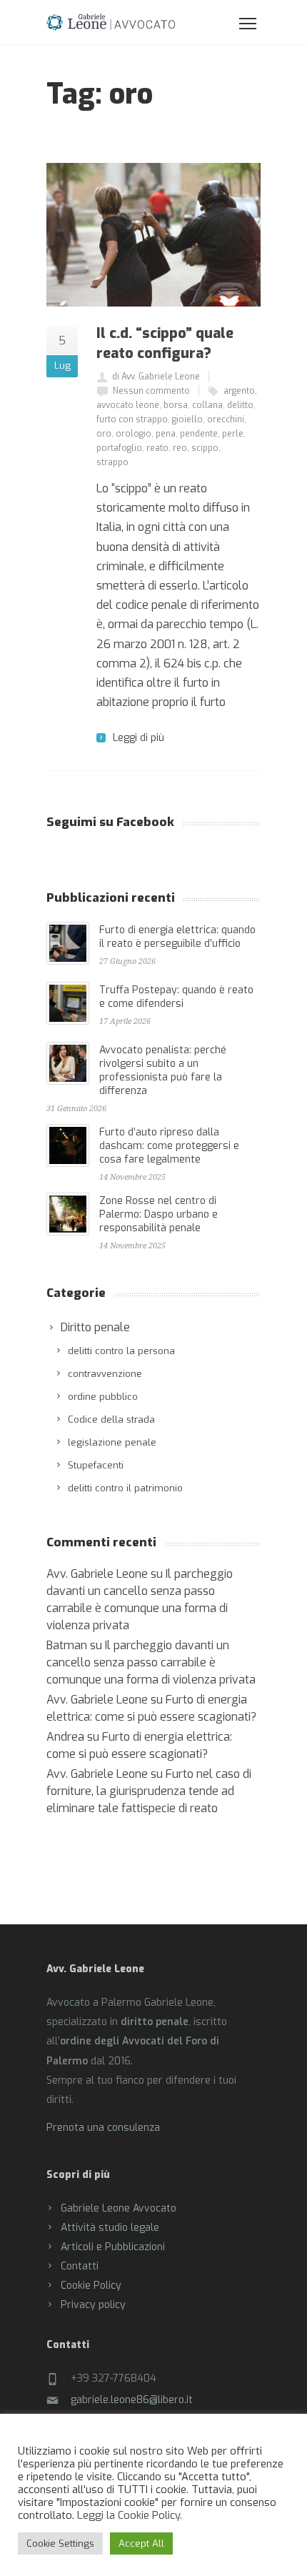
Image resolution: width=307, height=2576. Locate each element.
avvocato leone (128, 405)
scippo (205, 448)
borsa (176, 405)
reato (157, 448)
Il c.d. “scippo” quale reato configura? (165, 343)
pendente (199, 434)
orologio (134, 434)
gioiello (187, 419)
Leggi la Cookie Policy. (130, 2515)
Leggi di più (139, 738)
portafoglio (119, 448)
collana (207, 405)
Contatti (80, 2266)
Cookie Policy (91, 2286)
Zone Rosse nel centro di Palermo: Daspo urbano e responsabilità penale (158, 1214)
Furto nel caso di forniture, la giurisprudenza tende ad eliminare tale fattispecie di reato (149, 1791)
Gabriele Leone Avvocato (119, 2208)
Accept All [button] (141, 2543)
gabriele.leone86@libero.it (132, 2400)
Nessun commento (151, 391)
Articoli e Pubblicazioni (113, 2247)
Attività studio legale (110, 2228)
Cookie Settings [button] (60, 2543)
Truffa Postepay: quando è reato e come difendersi (176, 997)
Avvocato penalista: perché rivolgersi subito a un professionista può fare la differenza (163, 1070)
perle (233, 434)
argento (239, 391)
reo (180, 448)
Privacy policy (93, 2305)
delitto (240, 405)
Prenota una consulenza (103, 2128)
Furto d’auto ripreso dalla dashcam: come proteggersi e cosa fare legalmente (169, 1146)
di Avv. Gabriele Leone (156, 377)
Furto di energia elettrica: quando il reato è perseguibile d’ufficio (177, 937)
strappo (112, 462)
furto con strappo (132, 419)
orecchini (226, 419)
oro (104, 434)
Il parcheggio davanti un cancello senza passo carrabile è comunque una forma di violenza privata (151, 1662)
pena (166, 434)
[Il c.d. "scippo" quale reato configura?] (153, 235)
